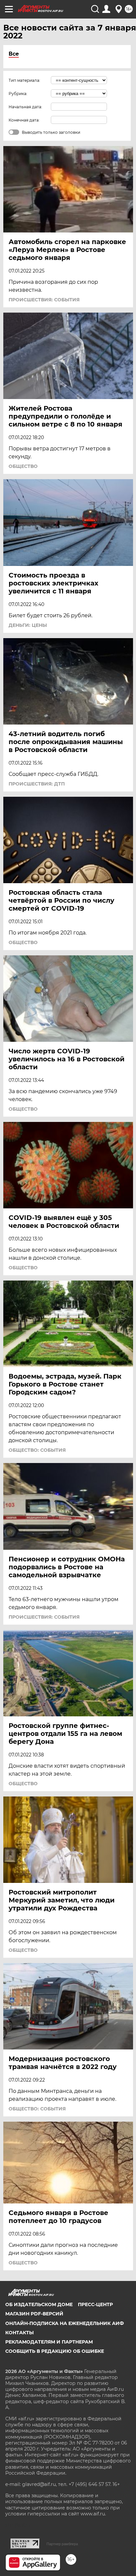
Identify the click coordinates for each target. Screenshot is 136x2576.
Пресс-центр (95, 2304)
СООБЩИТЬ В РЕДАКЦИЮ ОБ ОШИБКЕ (55, 2351)
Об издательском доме (39, 2304)
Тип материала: (24, 80)
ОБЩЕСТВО (23, 466)
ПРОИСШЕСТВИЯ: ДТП (37, 784)
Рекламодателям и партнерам (49, 2342)
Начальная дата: (25, 107)
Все (14, 54)
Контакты (19, 2333)
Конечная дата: (24, 120)
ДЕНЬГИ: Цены (28, 625)
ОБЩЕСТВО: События (37, 1450)
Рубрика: (18, 94)
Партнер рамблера (62, 2544)
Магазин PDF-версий (34, 2314)
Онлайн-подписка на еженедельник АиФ (65, 2323)
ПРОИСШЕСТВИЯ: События (44, 300)
